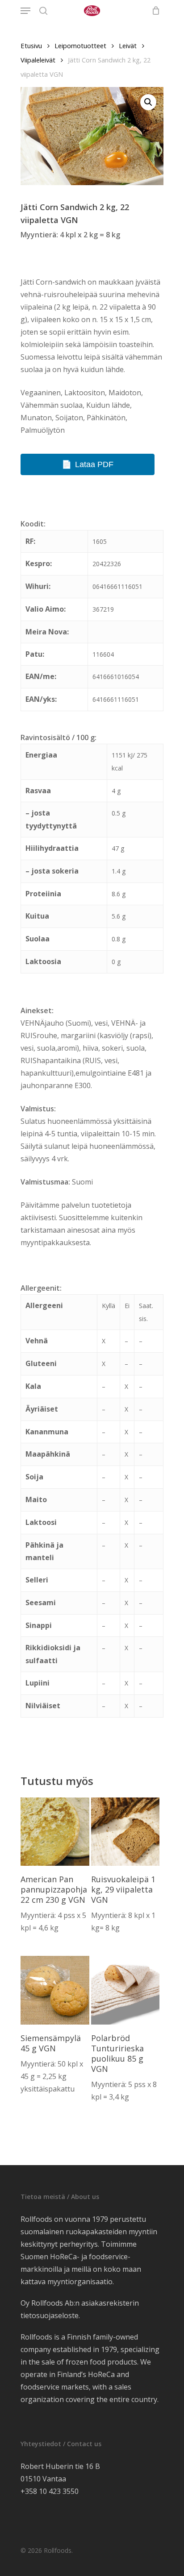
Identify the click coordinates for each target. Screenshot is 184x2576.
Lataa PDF (94, 464)
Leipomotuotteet (80, 46)
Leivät (128, 46)
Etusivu (31, 46)
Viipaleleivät (38, 60)
